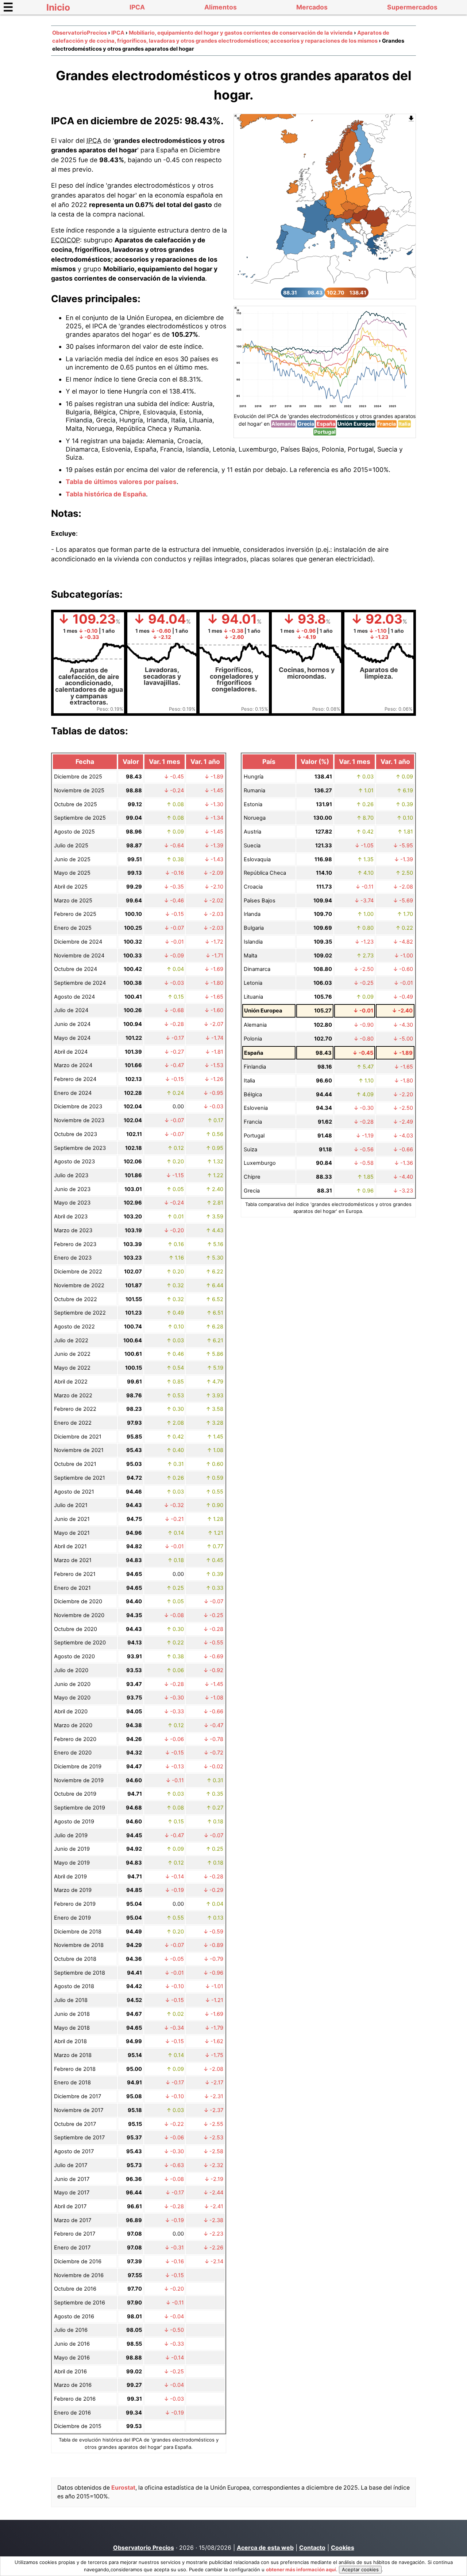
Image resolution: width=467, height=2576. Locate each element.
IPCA (137, 7)
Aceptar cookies (360, 2569)
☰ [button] (8, 7)
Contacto (312, 2548)
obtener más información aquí (301, 2569)
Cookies (343, 2548)
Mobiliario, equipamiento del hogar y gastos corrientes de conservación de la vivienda (241, 33)
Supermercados (412, 7)
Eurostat (123, 2488)
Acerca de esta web (265, 2548)
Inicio (58, 7)
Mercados (312, 7)
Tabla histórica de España (106, 494)
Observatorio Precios (144, 2548)
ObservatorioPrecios (80, 33)
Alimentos (221, 7)
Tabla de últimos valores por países (121, 482)
